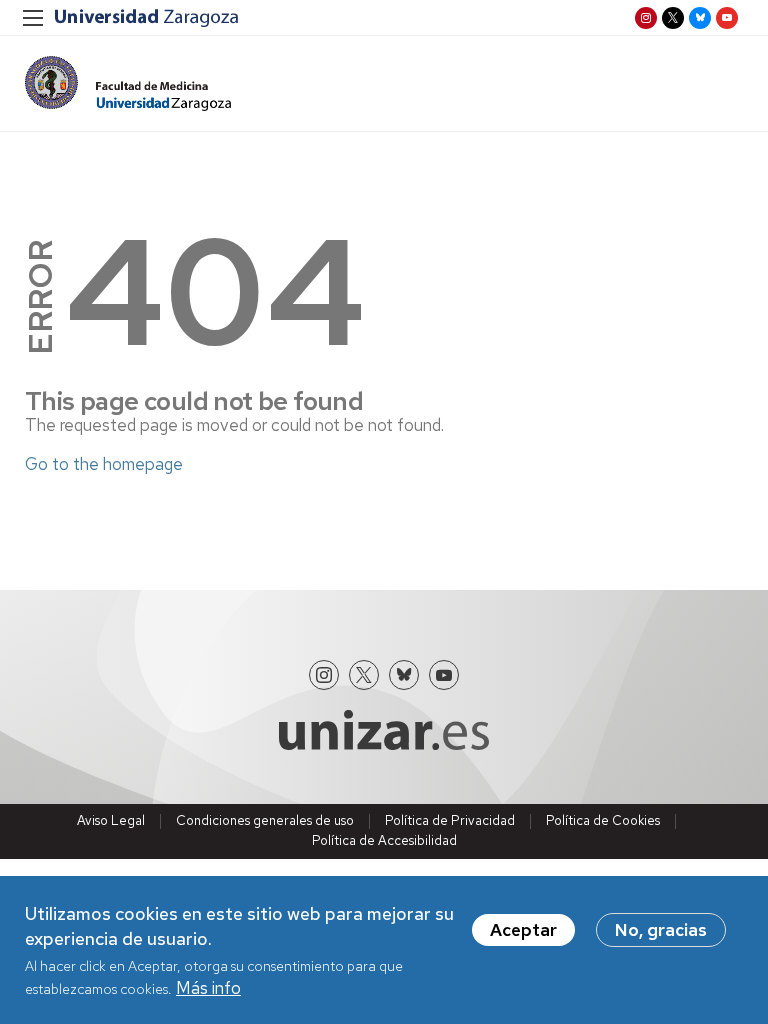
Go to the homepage (104, 464)
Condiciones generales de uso (265, 820)
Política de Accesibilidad (384, 840)
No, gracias (661, 930)
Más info (208, 988)
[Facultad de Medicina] (128, 83)
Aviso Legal (111, 820)
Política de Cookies (603, 820)
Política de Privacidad (450, 820)
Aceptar (523, 930)
